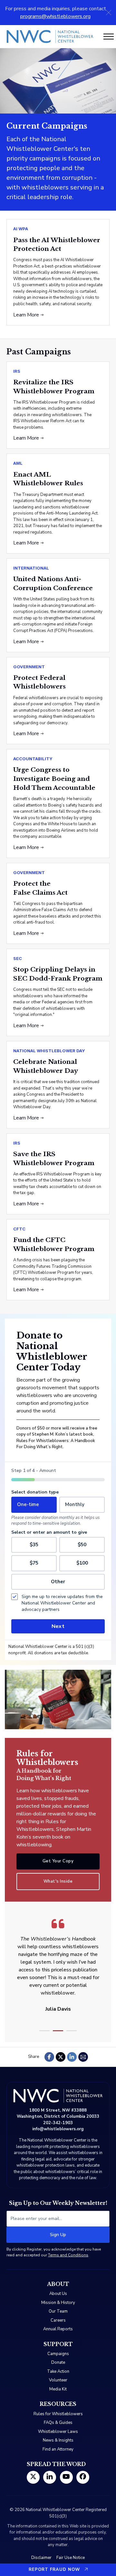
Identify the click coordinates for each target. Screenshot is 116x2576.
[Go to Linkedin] (50, 2477)
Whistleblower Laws (58, 2432)
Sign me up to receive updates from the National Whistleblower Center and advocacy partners (62, 1603)
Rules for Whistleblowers (58, 2414)
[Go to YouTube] (66, 2477)
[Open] (109, 37)
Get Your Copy (58, 1861)
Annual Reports (58, 2329)
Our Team (58, 2311)
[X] (61, 2057)
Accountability (33, 759)
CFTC (19, 1229)
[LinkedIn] (72, 2057)
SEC (18, 958)
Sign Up (58, 2235)
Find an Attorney (58, 2449)
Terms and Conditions (68, 2255)
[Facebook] (49, 2057)
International (31, 568)
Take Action (58, 2371)
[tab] (44, 2031)
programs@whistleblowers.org (55, 16)
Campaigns (58, 2354)
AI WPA (21, 229)
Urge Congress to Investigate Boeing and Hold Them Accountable (54, 779)
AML (18, 463)
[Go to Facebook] (83, 2477)
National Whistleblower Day (49, 1051)
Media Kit (58, 2389)
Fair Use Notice (71, 2558)
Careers (58, 2320)
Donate (58, 2362)
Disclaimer (41, 2558)
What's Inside (58, 1881)
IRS (17, 371)
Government (29, 667)
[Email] (83, 2057)
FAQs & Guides (58, 2423)
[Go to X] (33, 2477)
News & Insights (58, 2440)
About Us (58, 2294)
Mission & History (58, 2303)
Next (58, 1626)
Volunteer (58, 2380)
